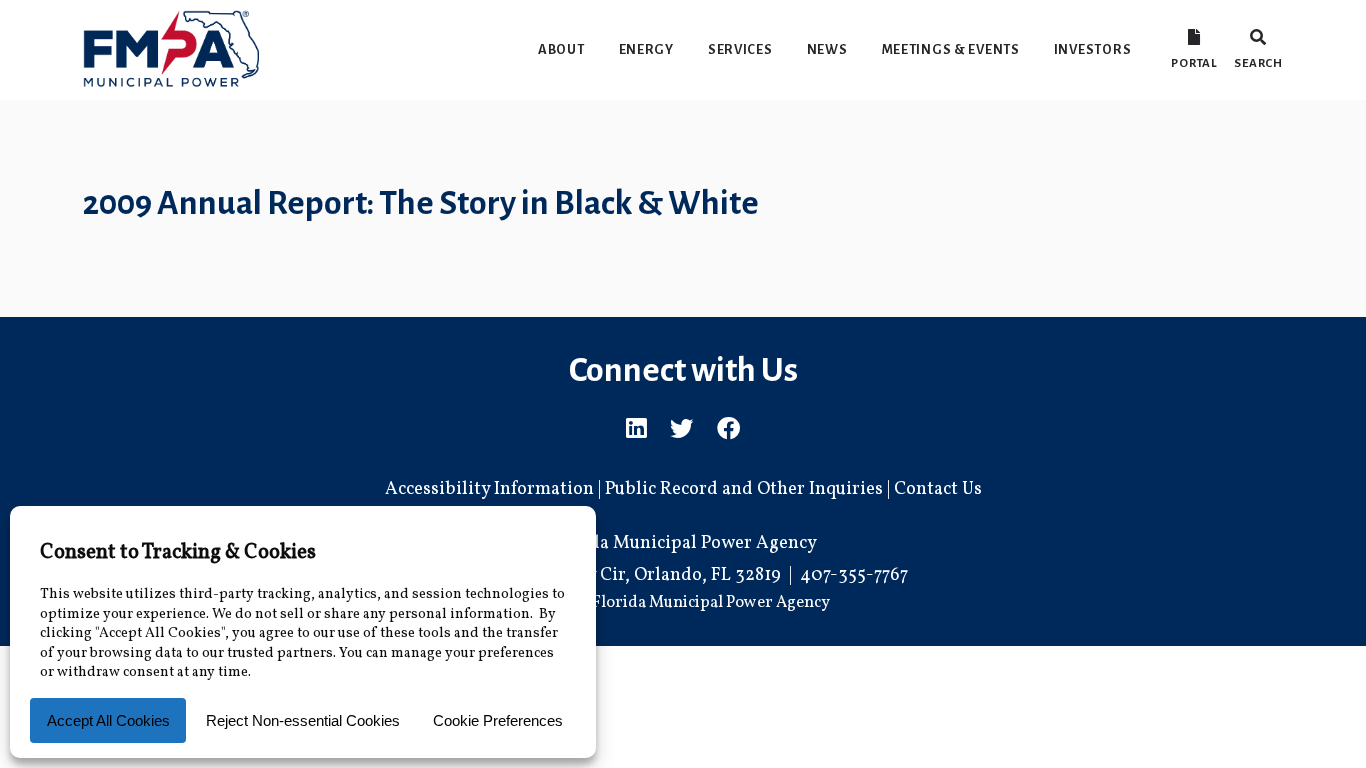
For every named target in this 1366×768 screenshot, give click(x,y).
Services (740, 49)
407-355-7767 (854, 575)
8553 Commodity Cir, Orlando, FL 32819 (619, 575)
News (827, 49)
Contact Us (938, 489)
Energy (646, 49)
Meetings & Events (951, 49)
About (561, 49)
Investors (1092, 49)
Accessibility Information (489, 489)
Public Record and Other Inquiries (744, 489)
